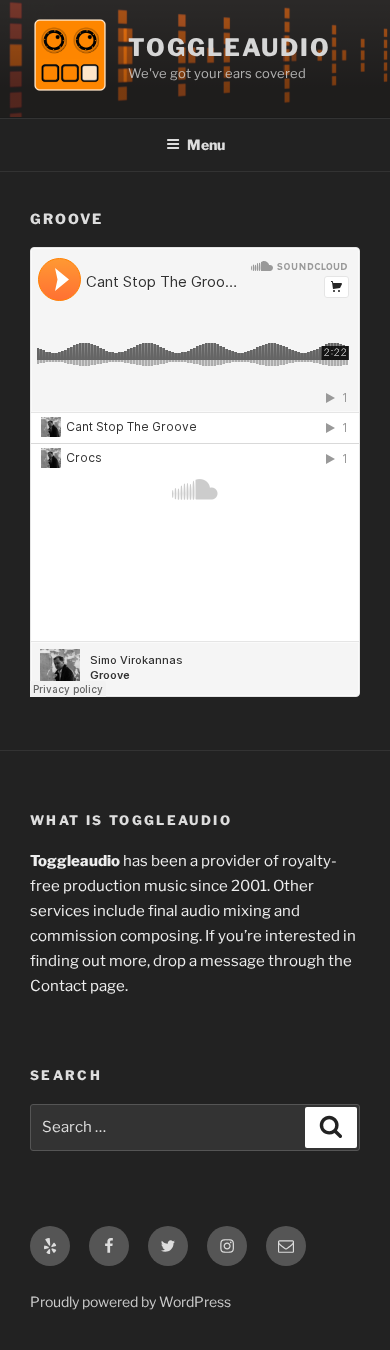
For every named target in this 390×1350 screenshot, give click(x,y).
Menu (206, 144)
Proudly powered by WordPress (130, 1301)
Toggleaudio (229, 47)
